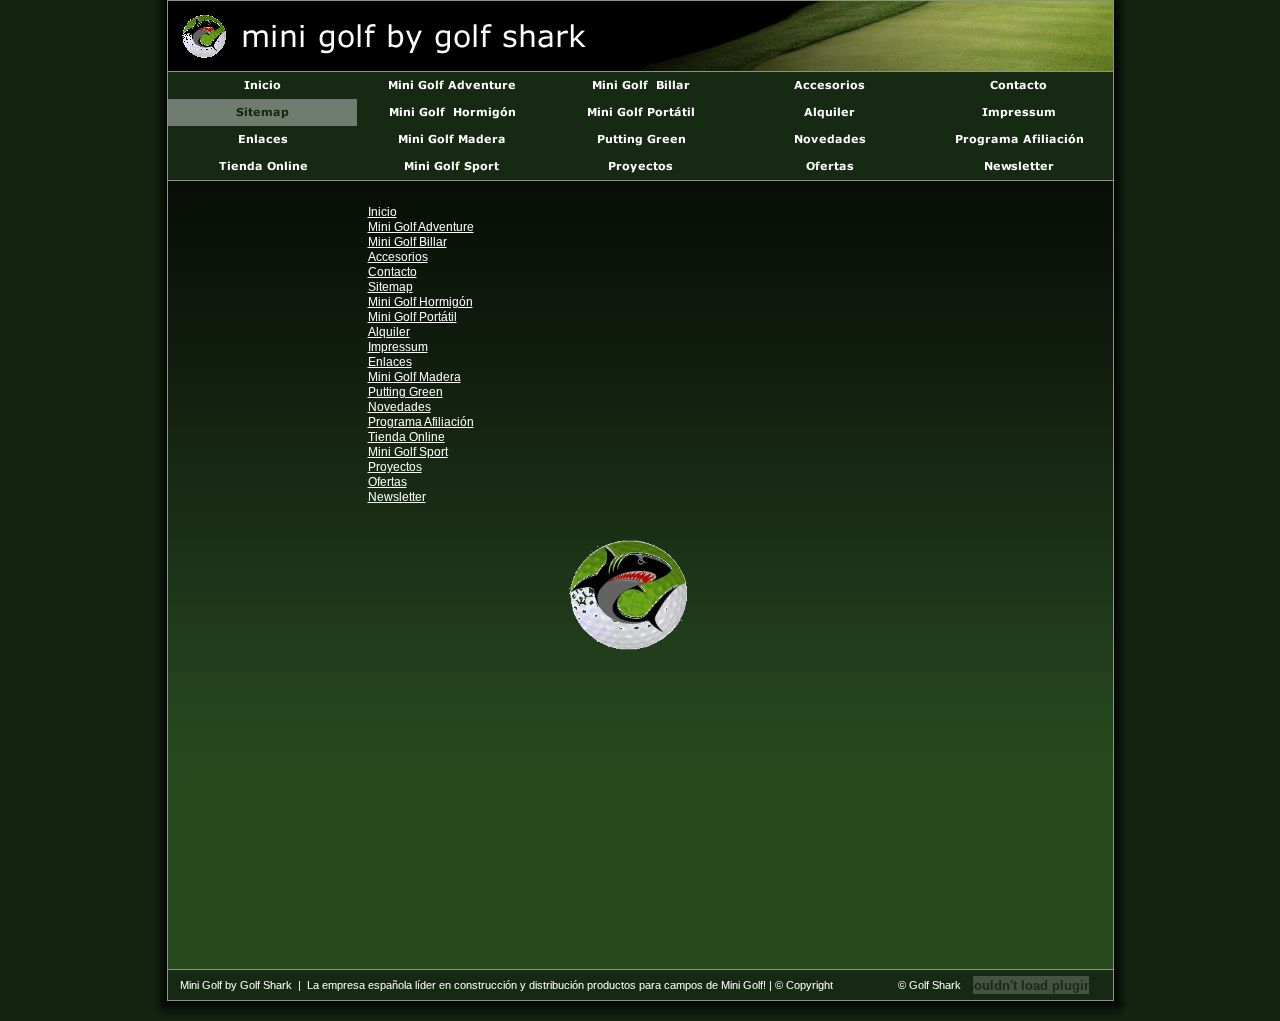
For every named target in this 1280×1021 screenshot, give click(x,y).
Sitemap (390, 287)
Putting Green (405, 392)
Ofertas (387, 482)
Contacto (392, 272)
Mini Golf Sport (408, 452)
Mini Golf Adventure (421, 227)
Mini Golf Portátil (412, 317)
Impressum (398, 347)
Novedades (399, 407)
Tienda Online (406, 437)
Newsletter (397, 497)
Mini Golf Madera (414, 377)
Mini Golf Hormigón (420, 302)
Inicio (382, 212)
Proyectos (395, 467)
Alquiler (389, 332)
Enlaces (390, 362)
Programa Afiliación (421, 422)
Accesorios (398, 257)
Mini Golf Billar (407, 242)
